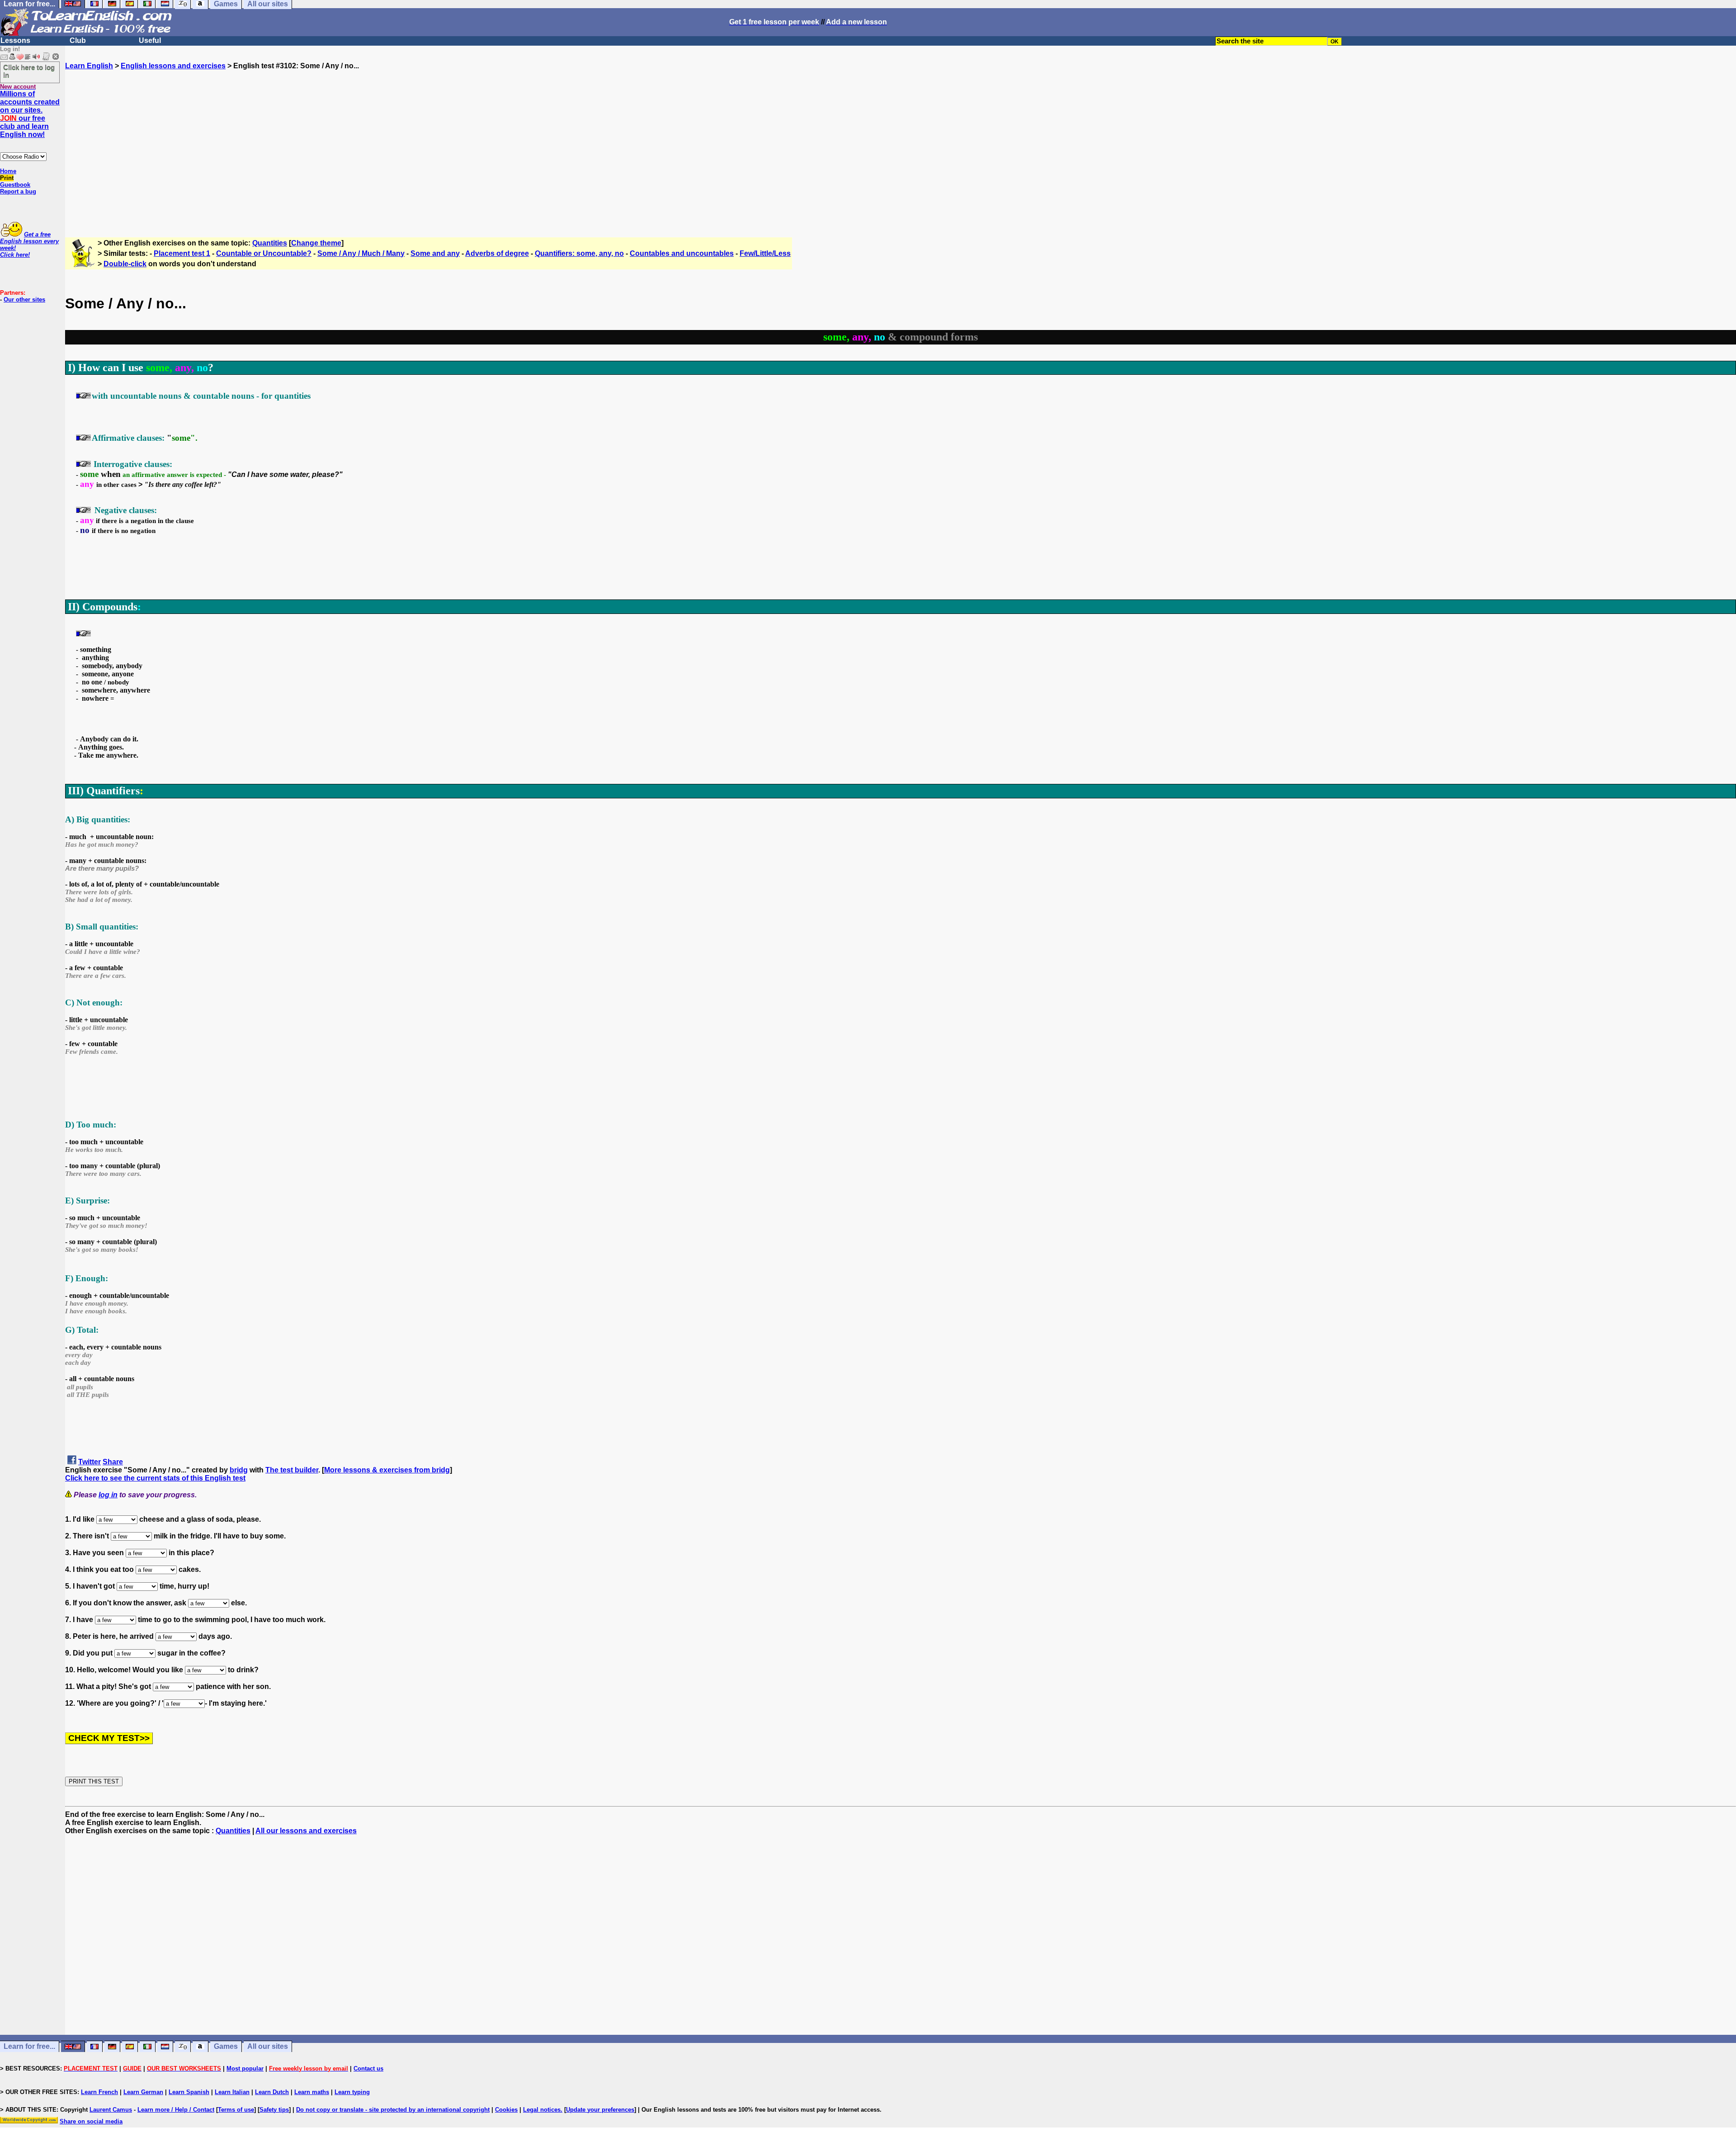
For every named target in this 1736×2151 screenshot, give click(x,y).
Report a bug (18, 191)
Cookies (506, 2110)
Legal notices (542, 2110)
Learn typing (352, 2092)
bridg (239, 1470)
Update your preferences (600, 2110)
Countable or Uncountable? (264, 253)
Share (113, 1462)
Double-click (125, 264)
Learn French (99, 2092)
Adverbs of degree (497, 253)
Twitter (90, 1462)
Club (78, 40)
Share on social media (91, 2121)
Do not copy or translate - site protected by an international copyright (393, 2110)
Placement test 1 (182, 253)
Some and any (435, 253)
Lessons (15, 40)
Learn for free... (29, 2047)
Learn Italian (232, 2092)
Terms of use (236, 2110)
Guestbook (15, 185)
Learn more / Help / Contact (176, 2110)
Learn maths (312, 2092)
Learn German (143, 2092)
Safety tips (274, 2110)
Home (8, 171)
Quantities (270, 243)
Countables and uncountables (682, 253)
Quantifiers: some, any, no (579, 253)
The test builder (292, 1470)
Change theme (316, 243)
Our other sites (24, 300)
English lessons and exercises (173, 66)
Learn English (89, 66)
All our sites (268, 2047)
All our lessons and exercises (306, 1831)
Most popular (245, 2068)
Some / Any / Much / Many (361, 253)
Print (7, 178)
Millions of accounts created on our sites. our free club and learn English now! (30, 114)
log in (108, 1495)
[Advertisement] (901, 150)
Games (226, 2047)
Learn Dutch (272, 2092)
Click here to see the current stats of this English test (155, 1478)
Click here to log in (29, 71)
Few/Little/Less (765, 253)
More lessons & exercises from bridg (387, 1470)
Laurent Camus (111, 2110)
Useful (150, 40)
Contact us (368, 2068)
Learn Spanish (189, 2092)
